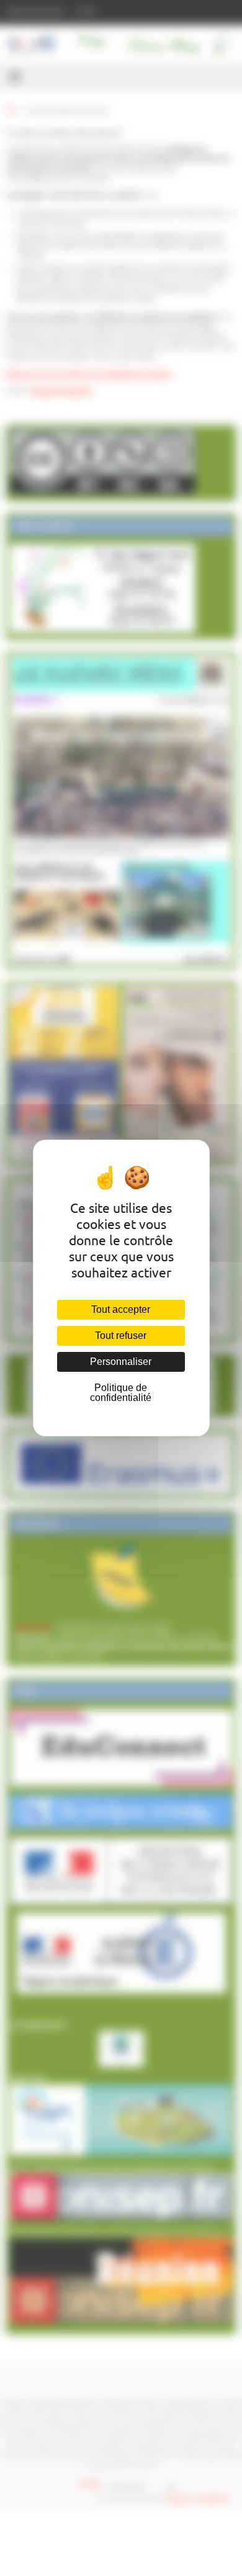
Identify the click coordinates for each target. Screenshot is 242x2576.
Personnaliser (121, 1362)
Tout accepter (121, 1309)
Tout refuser (121, 1335)
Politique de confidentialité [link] (121, 1393)
